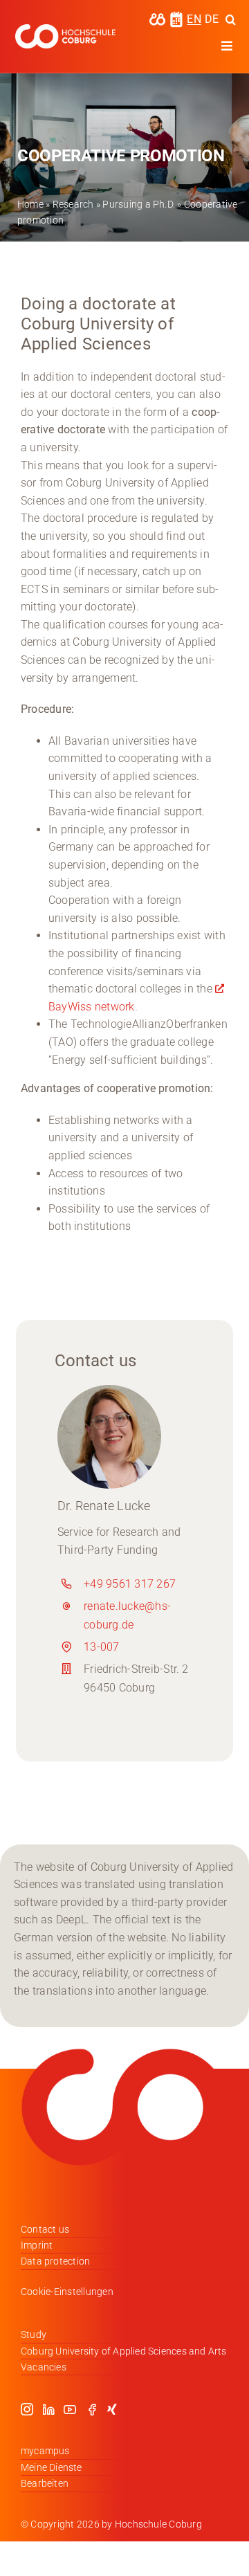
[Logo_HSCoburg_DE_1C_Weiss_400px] (65, 29)
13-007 (101, 1647)
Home (30, 204)
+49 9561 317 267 (130, 1584)
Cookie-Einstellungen (67, 2292)
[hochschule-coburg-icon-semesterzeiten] (176, 16)
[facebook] (92, 2409)
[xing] (112, 2409)
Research (73, 204)
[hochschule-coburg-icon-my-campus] (157, 18)
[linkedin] (48, 2409)
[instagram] (27, 2409)
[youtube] (70, 2409)
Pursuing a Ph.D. (139, 204)
